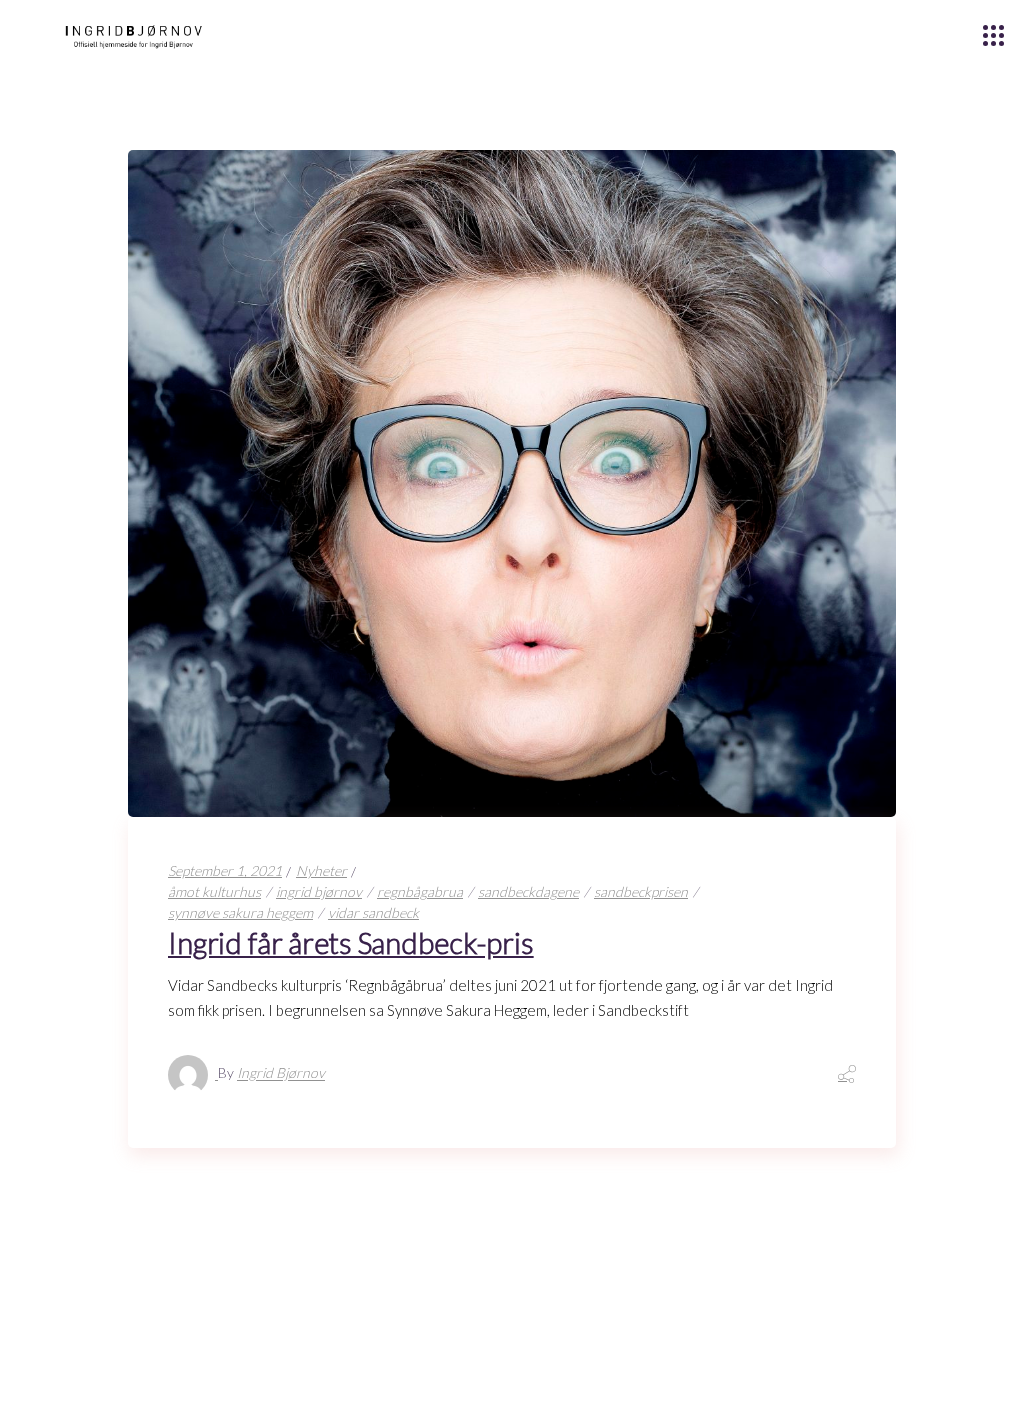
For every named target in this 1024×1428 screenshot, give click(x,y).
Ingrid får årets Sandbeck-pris (351, 942)
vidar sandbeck (373, 912)
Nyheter (321, 870)
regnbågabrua (420, 891)
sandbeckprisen (641, 891)
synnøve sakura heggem (240, 912)
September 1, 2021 (225, 870)
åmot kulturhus (214, 891)
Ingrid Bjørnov (281, 1073)
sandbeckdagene (528, 891)
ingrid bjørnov (319, 891)
